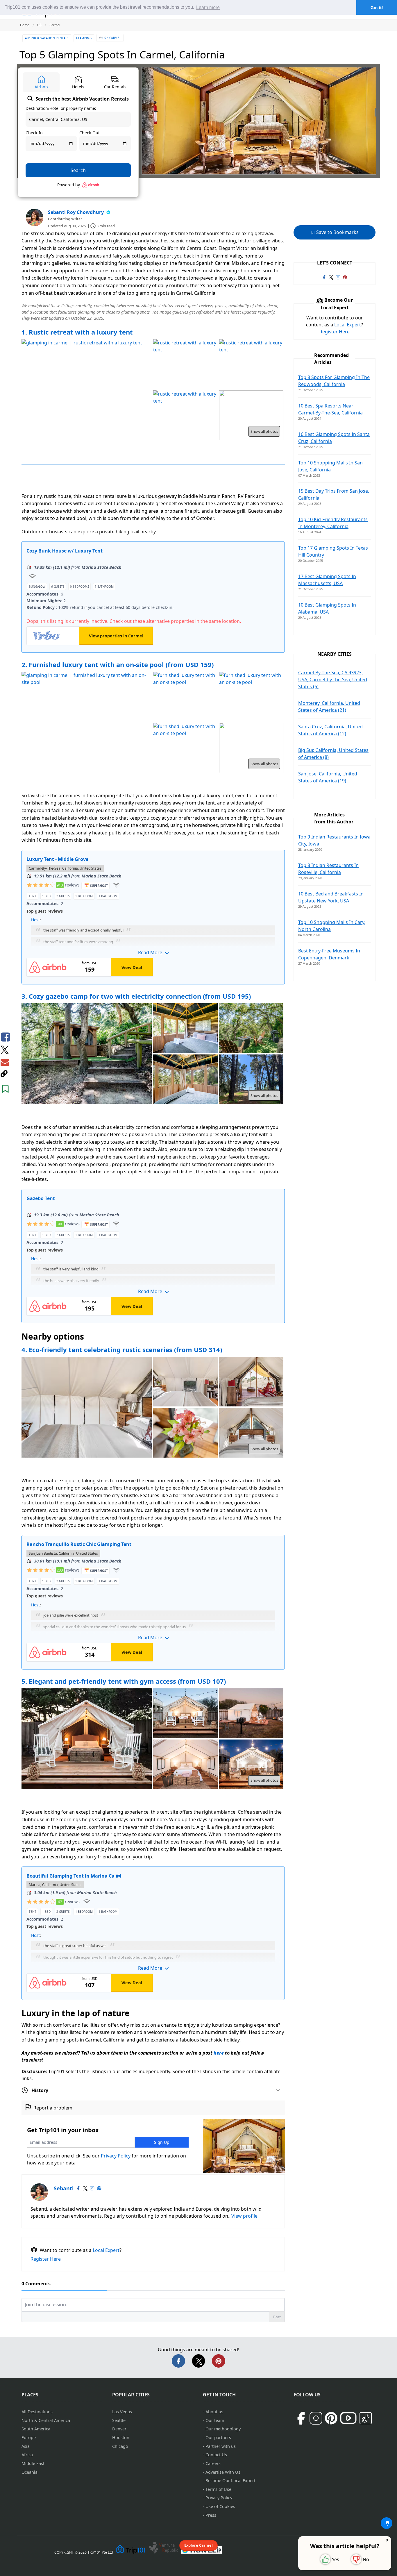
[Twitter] (85, 2188)
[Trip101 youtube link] (348, 2418)
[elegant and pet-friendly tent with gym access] (87, 1740)
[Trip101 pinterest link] (345, 277)
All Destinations (37, 2412)
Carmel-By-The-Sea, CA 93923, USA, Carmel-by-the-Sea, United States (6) (333, 680)
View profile (244, 2216)
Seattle (119, 2420)
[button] (153, 928)
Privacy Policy (116, 2156)
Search (78, 170)
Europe (29, 2438)
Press (211, 2515)
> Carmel (114, 38)
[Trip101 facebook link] (324, 277)
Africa (27, 2455)
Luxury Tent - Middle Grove (57, 859)
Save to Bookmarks (337, 232)
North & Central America (46, 2420)
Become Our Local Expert (230, 2481)
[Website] (99, 2188)
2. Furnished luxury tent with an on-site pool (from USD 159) (118, 664)
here (219, 2053)
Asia (26, 2446)
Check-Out (90, 133)
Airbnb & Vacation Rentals (47, 38)
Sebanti (64, 2188)
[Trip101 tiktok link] (366, 2418)
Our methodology (223, 2429)
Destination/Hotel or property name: (61, 108)
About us (214, 2412)
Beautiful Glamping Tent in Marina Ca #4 (74, 1876)
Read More (151, 952)
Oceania (29, 2472)
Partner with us (221, 2446)
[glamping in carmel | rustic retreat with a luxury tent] (87, 390)
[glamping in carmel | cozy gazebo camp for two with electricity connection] (87, 1054)
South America (36, 2429)
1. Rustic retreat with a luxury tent (77, 332)
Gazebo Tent (41, 1198)
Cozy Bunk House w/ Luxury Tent (65, 551)
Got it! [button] (377, 8)
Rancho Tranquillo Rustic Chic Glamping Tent (79, 1544)
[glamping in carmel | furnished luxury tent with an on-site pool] (87, 723)
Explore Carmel (199, 2545)
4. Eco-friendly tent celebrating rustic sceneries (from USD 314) (122, 1349)
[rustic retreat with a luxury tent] (185, 365)
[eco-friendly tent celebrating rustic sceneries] (185, 1382)
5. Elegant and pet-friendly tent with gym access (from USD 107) (124, 1681)
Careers (213, 2463)
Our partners (218, 2438)
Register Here (46, 2259)
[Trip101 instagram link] (338, 277)
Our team (215, 2420)
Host (35, 920)
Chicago (120, 2446)
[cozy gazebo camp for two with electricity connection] (185, 1029)
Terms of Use (218, 2489)
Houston (121, 2438)
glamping (84, 38)
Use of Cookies (220, 2506)
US (104, 38)
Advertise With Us (223, 2472)
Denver (119, 2429)
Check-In (34, 133)
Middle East (33, 2463)
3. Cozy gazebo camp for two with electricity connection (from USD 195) (136, 996)
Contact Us (216, 2455)
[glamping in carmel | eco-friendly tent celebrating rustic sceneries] (87, 1408)
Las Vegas (122, 2412)
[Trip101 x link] (331, 277)
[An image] (251, 416)
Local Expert (106, 2250)
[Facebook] (78, 2188)
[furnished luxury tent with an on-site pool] (185, 697)
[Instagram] (92, 2188)
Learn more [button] (208, 7)
